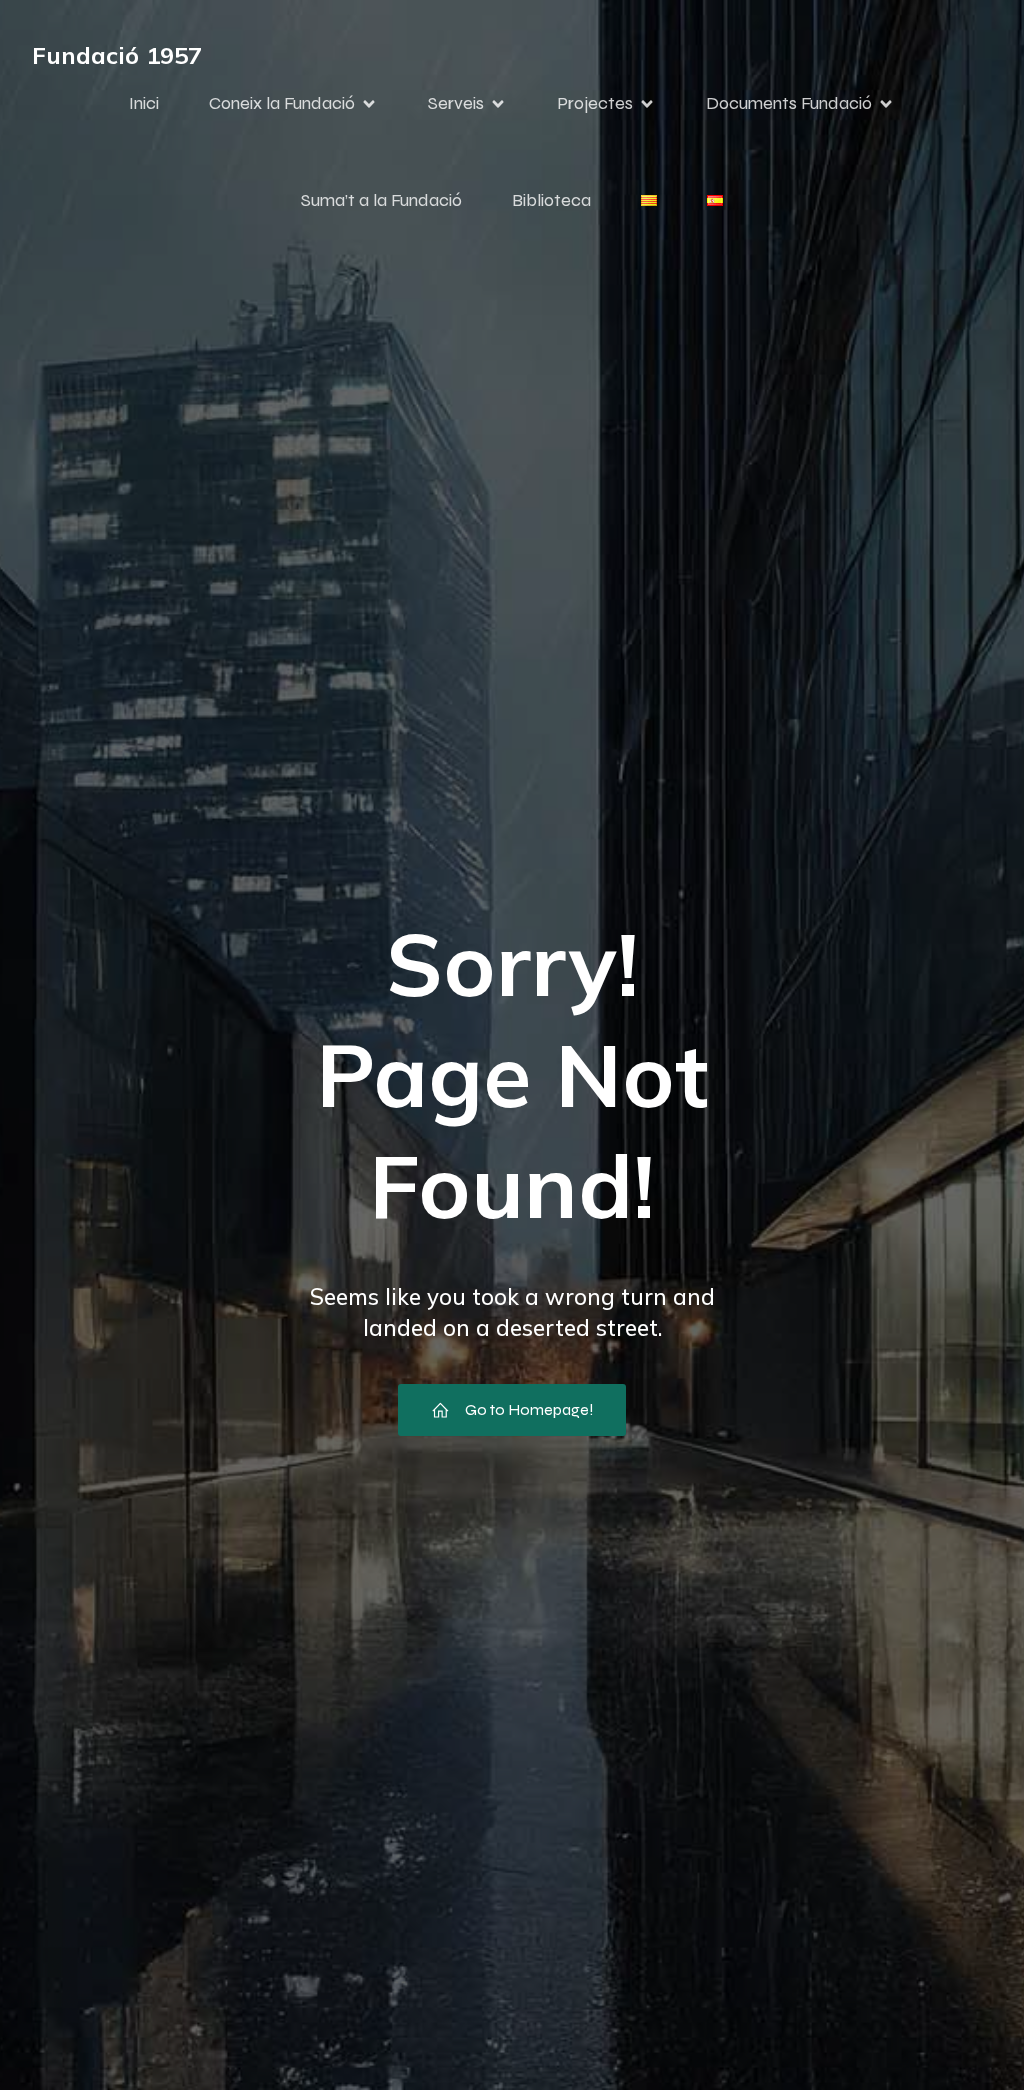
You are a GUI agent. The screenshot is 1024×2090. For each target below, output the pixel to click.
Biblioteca (551, 200)
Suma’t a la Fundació (381, 200)
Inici (144, 103)
